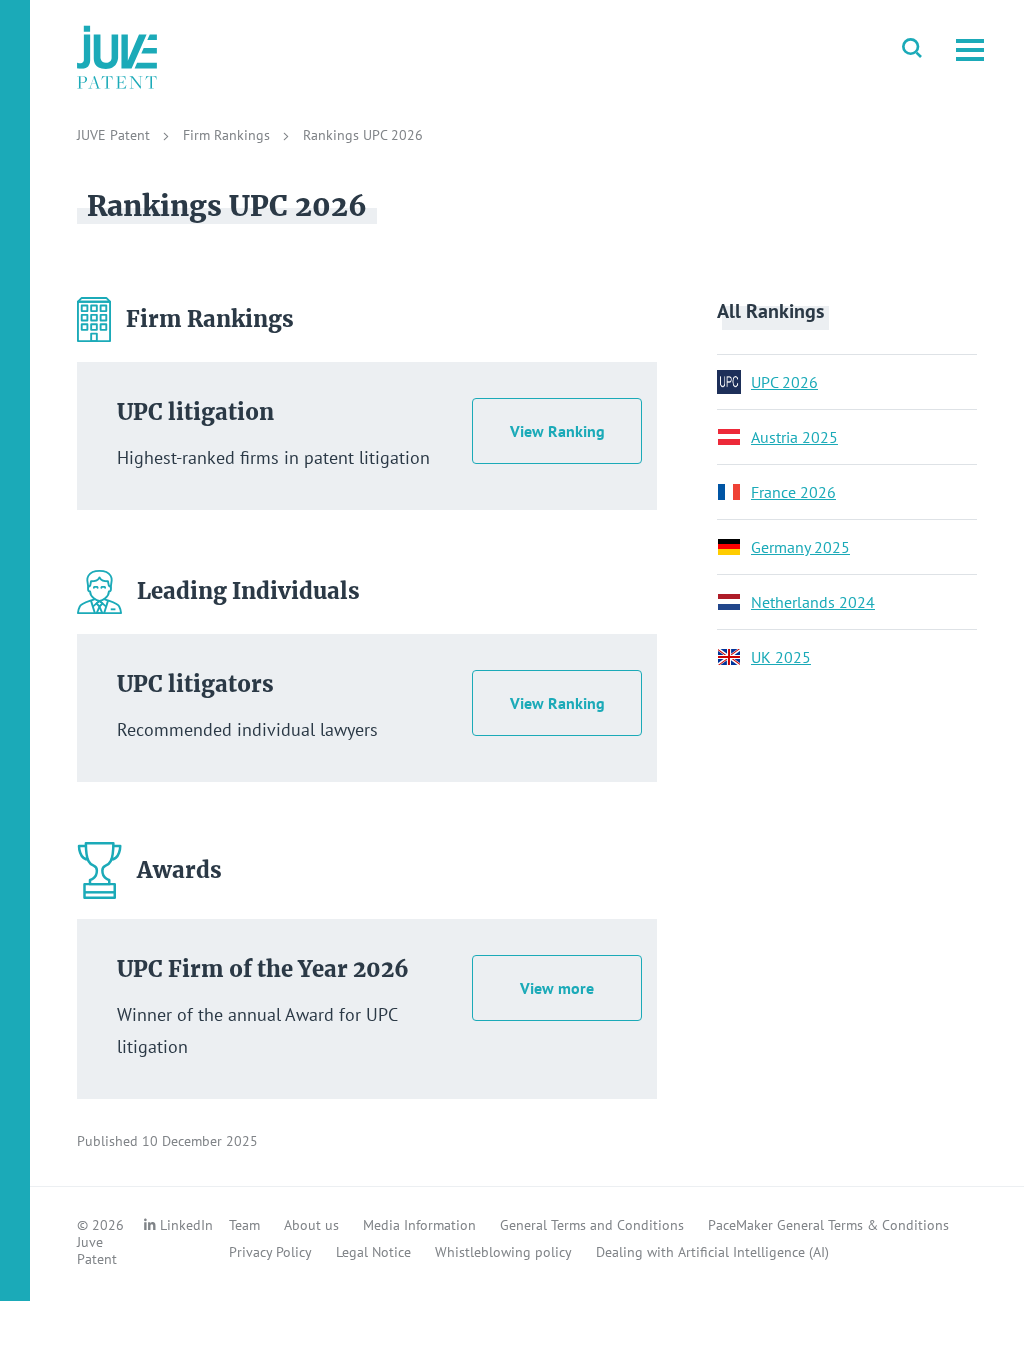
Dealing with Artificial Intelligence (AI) (712, 1252)
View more (557, 988)
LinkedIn (186, 1225)
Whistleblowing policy (503, 1252)
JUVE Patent (115, 135)
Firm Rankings (228, 135)
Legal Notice (373, 1252)
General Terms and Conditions (592, 1225)
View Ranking (557, 431)
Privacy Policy (270, 1252)
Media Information (419, 1225)
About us (311, 1225)
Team (244, 1225)
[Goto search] (912, 50)
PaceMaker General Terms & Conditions (828, 1225)
